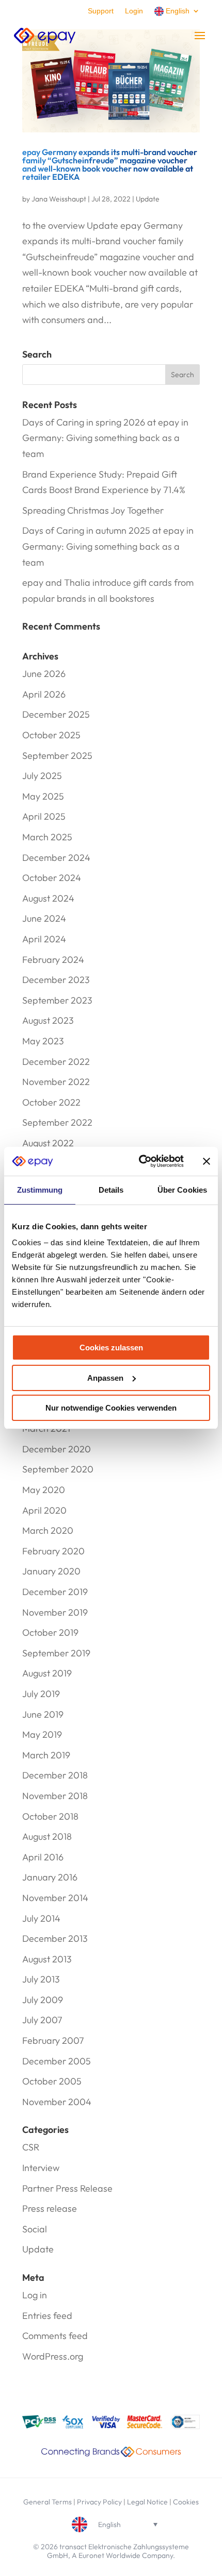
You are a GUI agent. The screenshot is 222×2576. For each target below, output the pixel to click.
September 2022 (57, 1122)
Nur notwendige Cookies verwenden (111, 1408)
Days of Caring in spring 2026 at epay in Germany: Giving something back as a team (105, 438)
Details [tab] (111, 1190)
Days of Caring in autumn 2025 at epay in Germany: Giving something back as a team (108, 546)
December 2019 (55, 1592)
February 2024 (53, 960)
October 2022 (51, 1102)
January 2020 (51, 1571)
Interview (41, 2168)
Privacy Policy (99, 2502)
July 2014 (41, 1918)
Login (134, 11)
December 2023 (56, 980)
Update (148, 199)
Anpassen (105, 1378)
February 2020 (53, 1551)
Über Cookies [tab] (182, 1190)
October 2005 (52, 2081)
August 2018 (47, 1836)
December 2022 (56, 1062)
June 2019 (43, 1714)
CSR (31, 2147)
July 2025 (42, 776)
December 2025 (56, 714)
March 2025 (47, 837)
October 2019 (50, 1632)
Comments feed (55, 2336)
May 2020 (44, 1490)
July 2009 (43, 2000)
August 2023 (48, 1020)
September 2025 (57, 756)
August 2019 (47, 1673)
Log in (35, 2295)
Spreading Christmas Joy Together (93, 510)
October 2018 (50, 1816)
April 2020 (44, 1510)
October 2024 (52, 878)
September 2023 (57, 1000)
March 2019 (46, 1755)
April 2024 (44, 939)
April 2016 (43, 1857)
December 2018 (55, 1775)
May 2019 (42, 1734)
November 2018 (55, 1796)
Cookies (186, 2502)
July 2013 (41, 1979)
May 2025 (43, 796)
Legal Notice (147, 2502)
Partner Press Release (67, 2188)
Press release (50, 2208)
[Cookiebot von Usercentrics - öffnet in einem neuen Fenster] (140, 1161)
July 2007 (42, 2020)
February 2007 (53, 2040)
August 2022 (48, 1143)
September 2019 (56, 1653)
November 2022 (56, 1082)
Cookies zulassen (111, 1348)
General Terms (47, 2502)
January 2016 (50, 1877)
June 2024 (44, 918)
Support (101, 11)
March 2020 (48, 1530)
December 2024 (56, 858)
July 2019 (41, 1694)
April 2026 (44, 694)
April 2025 (44, 816)
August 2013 (47, 1959)
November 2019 (55, 1612)
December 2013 (55, 1938)
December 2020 (57, 1449)
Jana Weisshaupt (59, 199)
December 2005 (57, 2061)
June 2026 (44, 674)
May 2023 (43, 1041)
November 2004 (57, 2102)
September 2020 (58, 1469)
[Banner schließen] (207, 1161)
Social (35, 2229)
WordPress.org (53, 2356)
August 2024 (48, 898)
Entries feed (47, 2316)
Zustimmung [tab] (40, 1190)
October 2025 (51, 735)
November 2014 (55, 1898)
